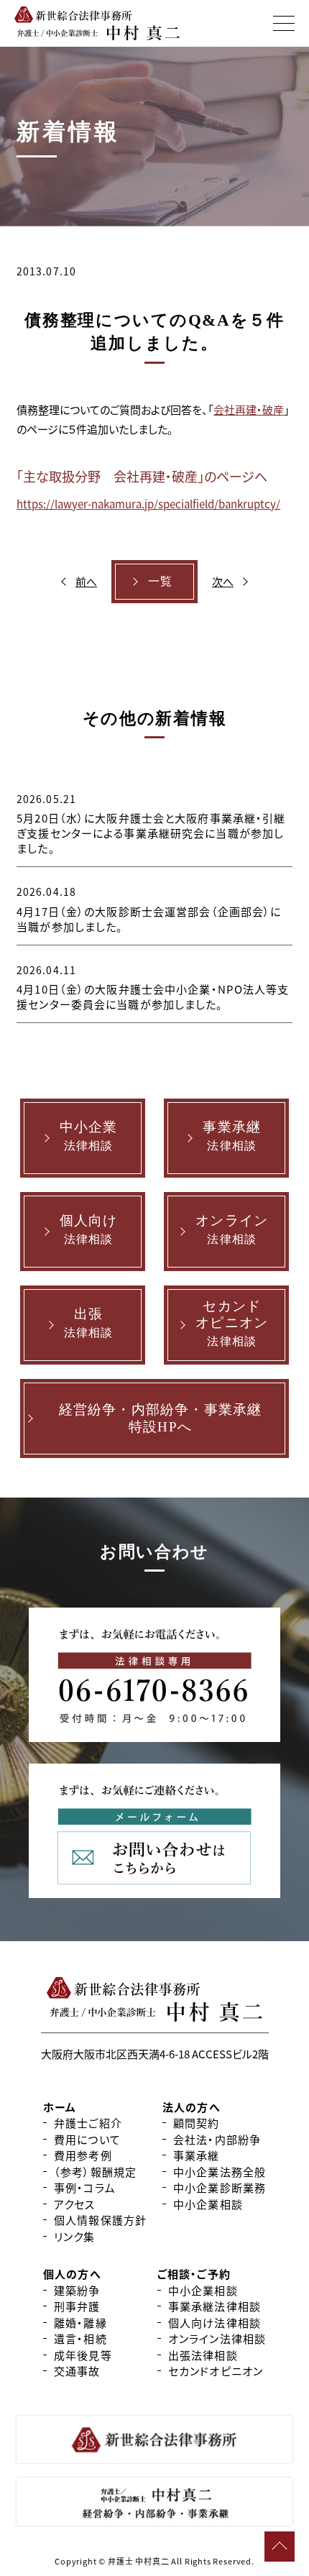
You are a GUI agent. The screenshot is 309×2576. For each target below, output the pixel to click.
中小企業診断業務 (220, 2187)
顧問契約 (197, 2123)
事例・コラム (85, 2187)
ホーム (60, 2107)
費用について (87, 2139)
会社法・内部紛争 (217, 2139)
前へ (86, 581)
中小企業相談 (208, 2204)
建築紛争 (77, 2290)
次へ (223, 581)
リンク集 (75, 2236)
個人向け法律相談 (215, 2323)
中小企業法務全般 (220, 2172)
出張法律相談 (203, 2355)
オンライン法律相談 (217, 2338)
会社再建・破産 (249, 409)
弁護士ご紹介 (88, 2123)
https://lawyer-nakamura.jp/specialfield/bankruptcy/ (148, 504)
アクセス (75, 2204)
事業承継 (197, 2155)
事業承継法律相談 (215, 2306)
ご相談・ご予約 (194, 2274)
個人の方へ (72, 2274)
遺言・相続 (80, 2338)
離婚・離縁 (80, 2323)
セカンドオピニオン (216, 2371)
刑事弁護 (77, 2306)
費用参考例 (83, 2155)
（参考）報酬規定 (95, 2172)
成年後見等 (83, 2355)
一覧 (160, 581)
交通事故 (77, 2371)
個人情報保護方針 (100, 2220)
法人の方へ (192, 2107)
